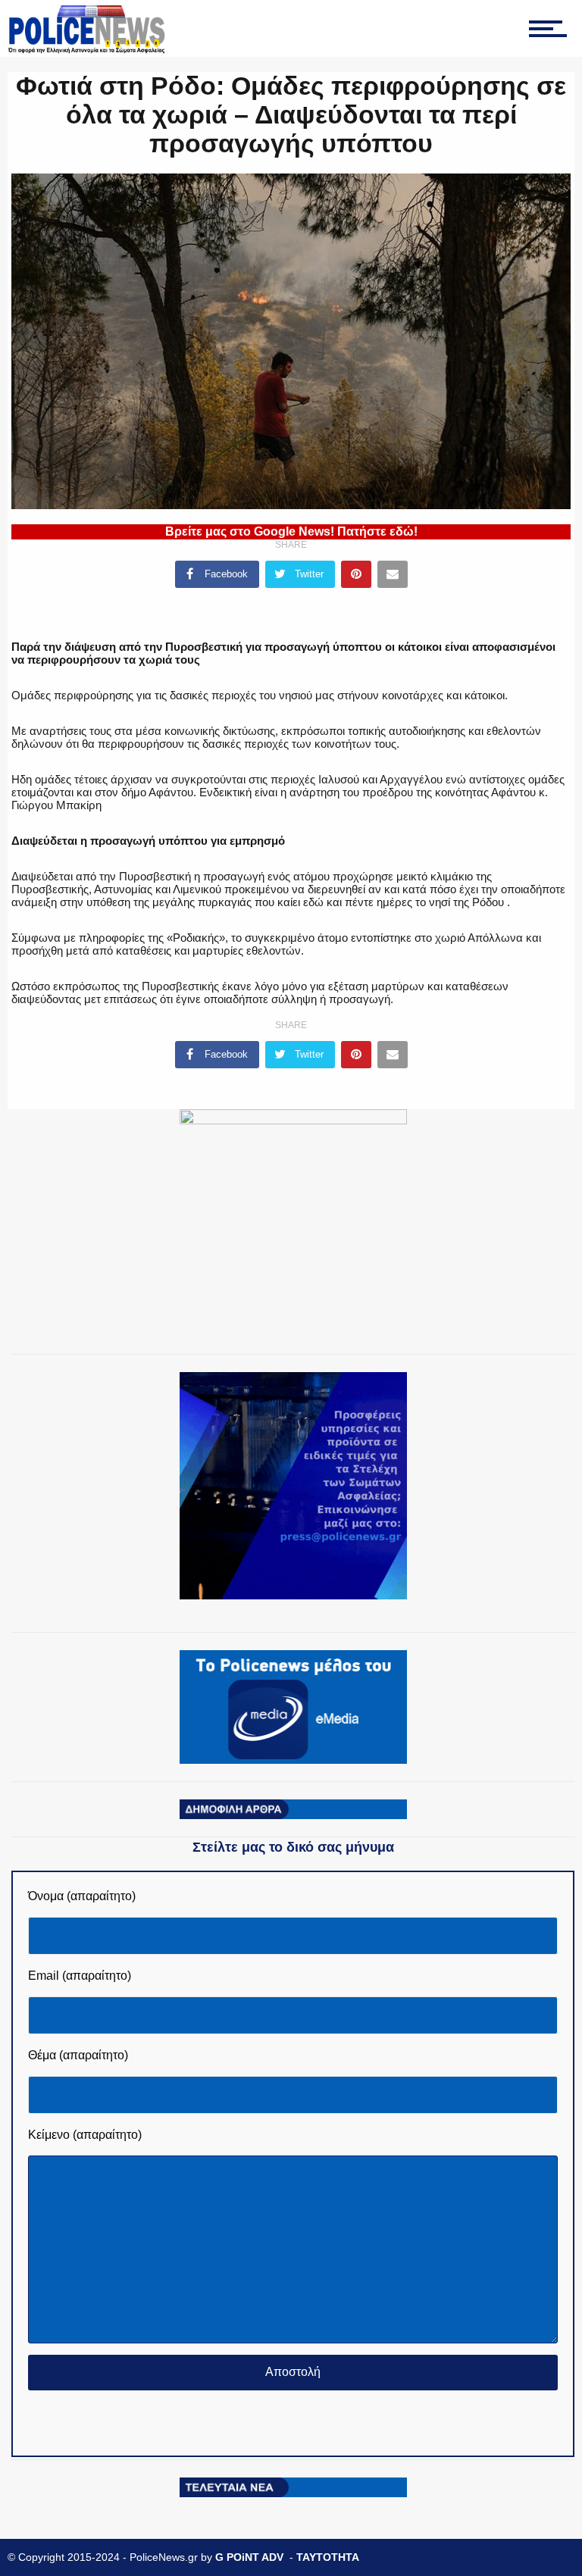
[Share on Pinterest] (356, 574)
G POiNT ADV (249, 2557)
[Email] (393, 574)
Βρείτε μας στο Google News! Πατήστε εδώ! (291, 531)
